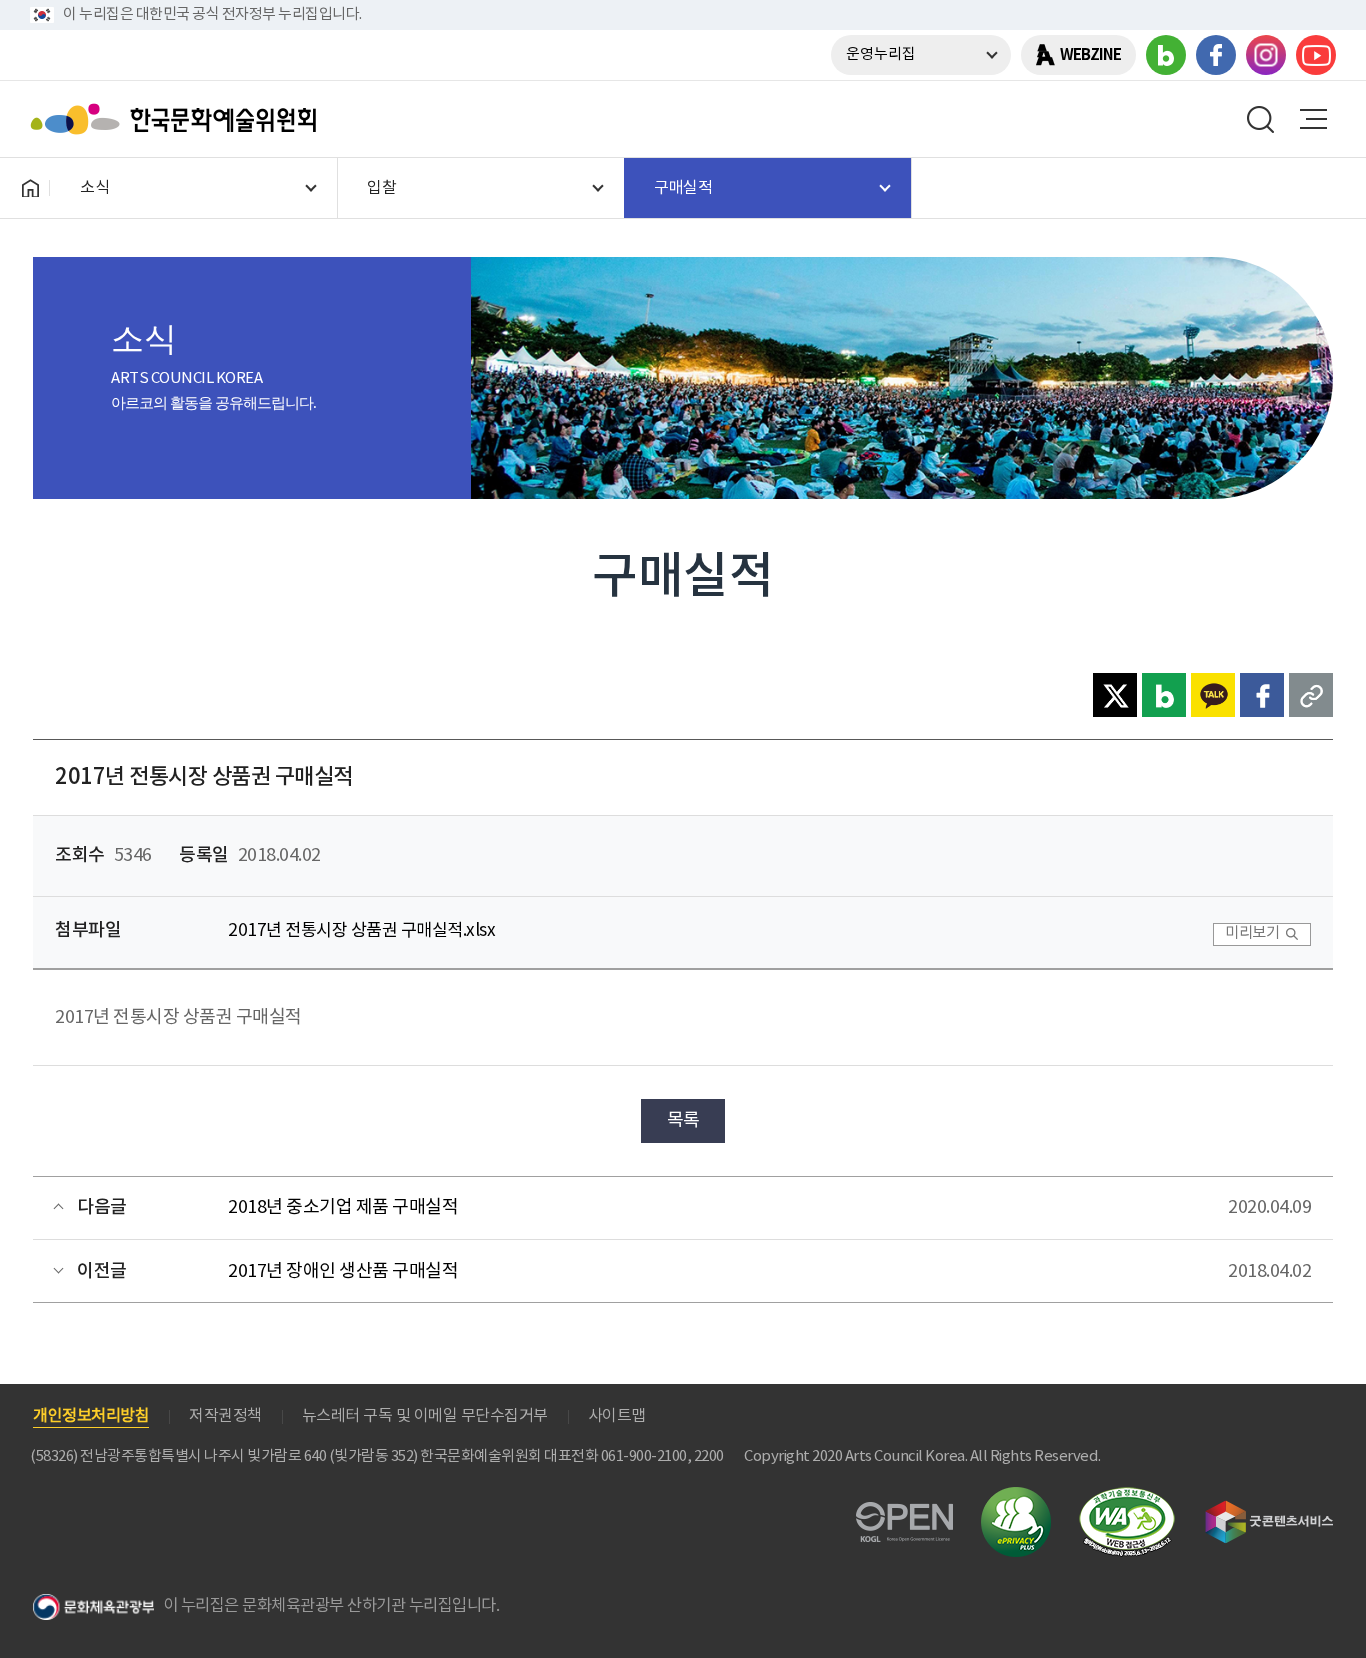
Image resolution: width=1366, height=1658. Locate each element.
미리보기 (1252, 933)
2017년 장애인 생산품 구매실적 (343, 1271)
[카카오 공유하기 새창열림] (1213, 695)
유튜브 (1316, 55)
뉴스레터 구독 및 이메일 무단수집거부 (425, 1416)
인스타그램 (1266, 55)
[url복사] (1311, 695)
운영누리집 (881, 54)
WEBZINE (1090, 55)
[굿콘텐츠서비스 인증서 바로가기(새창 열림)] (1269, 1509)
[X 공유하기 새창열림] (1115, 695)
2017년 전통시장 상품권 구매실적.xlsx (361, 931)
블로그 (1166, 55)
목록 (683, 1120)
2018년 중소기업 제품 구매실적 (343, 1207)
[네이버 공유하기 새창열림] (1164, 695)
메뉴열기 (1313, 119)
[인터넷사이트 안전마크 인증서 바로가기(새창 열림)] (1016, 1498)
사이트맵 (617, 1416)
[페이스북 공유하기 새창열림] (1262, 695)
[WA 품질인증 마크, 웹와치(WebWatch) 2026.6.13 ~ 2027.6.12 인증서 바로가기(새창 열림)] (1127, 1496)
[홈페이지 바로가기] (30, 188)
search (1261, 119)
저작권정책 (225, 1416)
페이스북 (1216, 55)
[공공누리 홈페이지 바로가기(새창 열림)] (904, 1513)
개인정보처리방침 (91, 1416)
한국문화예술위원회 (178, 119)
